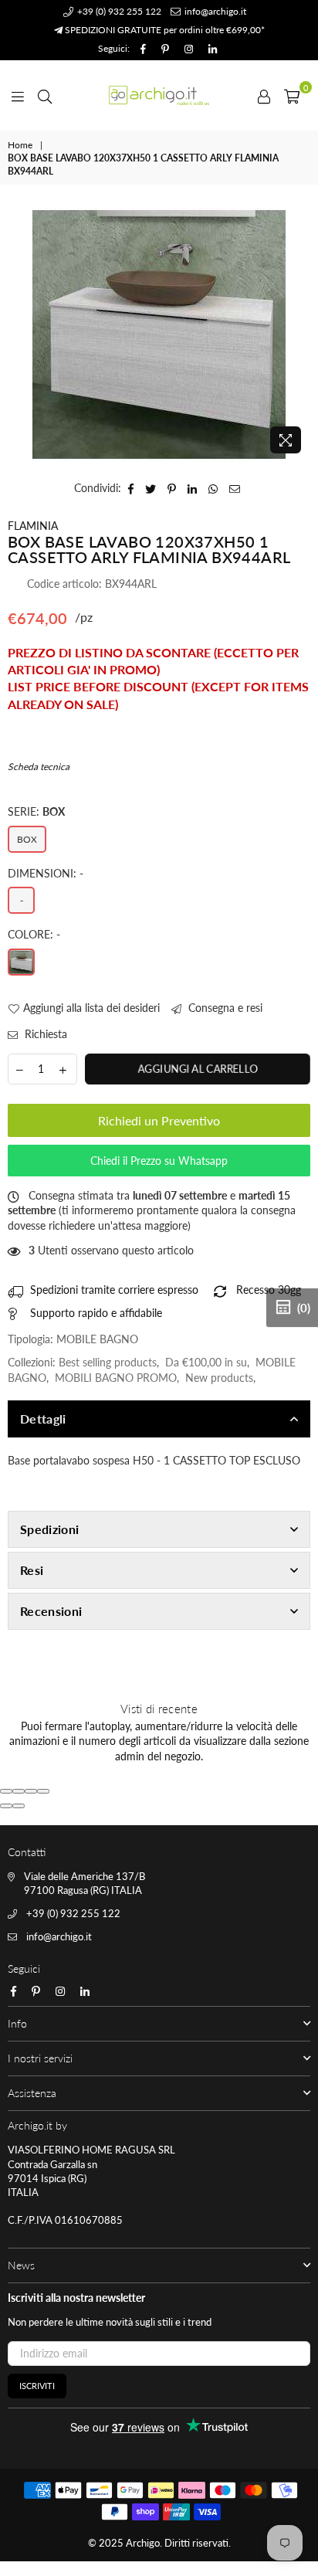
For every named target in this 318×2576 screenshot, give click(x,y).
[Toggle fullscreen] (31, 1791)
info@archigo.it (214, 11)
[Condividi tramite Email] (235, 488)
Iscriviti (37, 2386)
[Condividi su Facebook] (131, 488)
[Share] (19, 1791)
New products (219, 1378)
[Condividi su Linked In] (193, 488)
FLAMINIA (33, 526)
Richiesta (44, 1034)
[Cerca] (45, 95)
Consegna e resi (224, 1008)
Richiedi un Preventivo (159, 1120)
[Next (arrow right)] (19, 1806)
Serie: (36, 811)
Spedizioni (49, 1529)
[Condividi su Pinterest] (172, 488)
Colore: (34, 934)
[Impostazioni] (264, 95)
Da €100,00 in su (206, 1362)
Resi (32, 1570)
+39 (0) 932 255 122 (118, 11)
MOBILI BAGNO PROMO (116, 1378)
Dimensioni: (46, 873)
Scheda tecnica (39, 767)
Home (20, 145)
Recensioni (51, 1611)
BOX (27, 839)
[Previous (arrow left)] (6, 1806)
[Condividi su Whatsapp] (213, 488)
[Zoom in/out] (43, 1791)
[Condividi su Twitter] (151, 488)
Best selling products (108, 1362)
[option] (159, 334)
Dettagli (43, 1419)
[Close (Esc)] (6, 1791)
